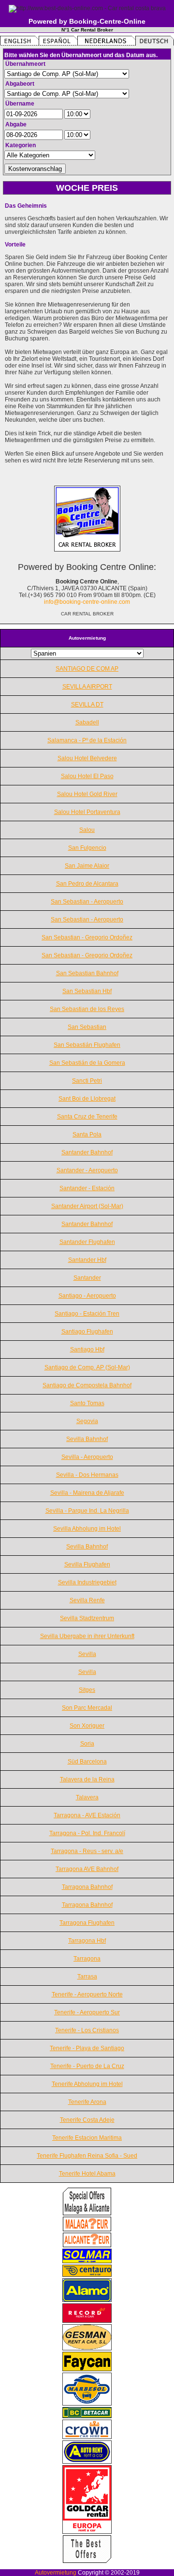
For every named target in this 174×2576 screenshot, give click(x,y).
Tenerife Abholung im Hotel (87, 2084)
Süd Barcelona (87, 1762)
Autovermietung (56, 2573)
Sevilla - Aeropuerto (87, 1457)
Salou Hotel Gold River (87, 794)
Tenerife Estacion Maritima (87, 2138)
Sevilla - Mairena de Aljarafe (87, 1493)
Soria (87, 1744)
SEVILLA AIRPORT (87, 687)
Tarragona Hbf (87, 1941)
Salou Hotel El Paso (87, 776)
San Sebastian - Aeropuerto (87, 902)
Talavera (87, 1797)
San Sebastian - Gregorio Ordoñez (87, 937)
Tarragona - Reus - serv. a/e (87, 1851)
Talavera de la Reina (87, 1779)
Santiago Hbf (87, 1349)
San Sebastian (87, 1027)
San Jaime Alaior (87, 866)
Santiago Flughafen (87, 1332)
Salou (87, 830)
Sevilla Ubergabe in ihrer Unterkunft (87, 1636)
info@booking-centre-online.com (87, 602)
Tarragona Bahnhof (87, 1887)
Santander (87, 1278)
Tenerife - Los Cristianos (87, 2030)
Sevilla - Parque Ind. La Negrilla (87, 1511)
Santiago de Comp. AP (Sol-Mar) (87, 1367)
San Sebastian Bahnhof (87, 973)
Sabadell (87, 722)
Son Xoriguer (87, 1726)
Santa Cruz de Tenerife (87, 1117)
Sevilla (87, 1654)
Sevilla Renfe (87, 1600)
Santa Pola (87, 1135)
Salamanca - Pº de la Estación (87, 740)
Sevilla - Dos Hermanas (87, 1475)
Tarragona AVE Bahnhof (87, 1869)
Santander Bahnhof (87, 1152)
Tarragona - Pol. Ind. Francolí (87, 1833)
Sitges (87, 1690)
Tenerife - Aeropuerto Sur (87, 2012)
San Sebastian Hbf (87, 991)
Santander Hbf (87, 1260)
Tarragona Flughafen (87, 1923)
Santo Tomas (87, 1403)
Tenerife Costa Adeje (87, 2120)
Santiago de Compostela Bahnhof (87, 1385)
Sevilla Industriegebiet (87, 1582)
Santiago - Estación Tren (87, 1314)
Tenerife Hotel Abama (87, 2174)
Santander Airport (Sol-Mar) (87, 1206)
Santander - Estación (87, 1188)
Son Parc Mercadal (87, 1708)
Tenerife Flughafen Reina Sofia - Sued (87, 2156)
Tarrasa (87, 1977)
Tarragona (87, 1959)
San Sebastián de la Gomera (87, 1063)
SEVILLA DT (87, 705)
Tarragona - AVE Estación (87, 1815)
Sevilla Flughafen (87, 1564)
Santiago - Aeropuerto (87, 1296)
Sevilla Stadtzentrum (87, 1618)
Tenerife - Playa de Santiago (87, 2048)
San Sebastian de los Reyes (87, 1009)
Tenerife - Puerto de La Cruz (87, 2066)
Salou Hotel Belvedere (87, 758)
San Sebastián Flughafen (87, 1045)
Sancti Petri (87, 1081)
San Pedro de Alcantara (87, 884)
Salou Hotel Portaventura (87, 812)
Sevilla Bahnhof (87, 1439)
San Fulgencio (87, 848)
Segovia (87, 1421)
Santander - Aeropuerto (87, 1170)
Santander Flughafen (87, 1242)
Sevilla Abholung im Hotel (87, 1529)
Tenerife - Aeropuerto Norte (87, 1994)
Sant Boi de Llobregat (87, 1099)
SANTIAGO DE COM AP (87, 669)
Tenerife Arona (87, 2102)
